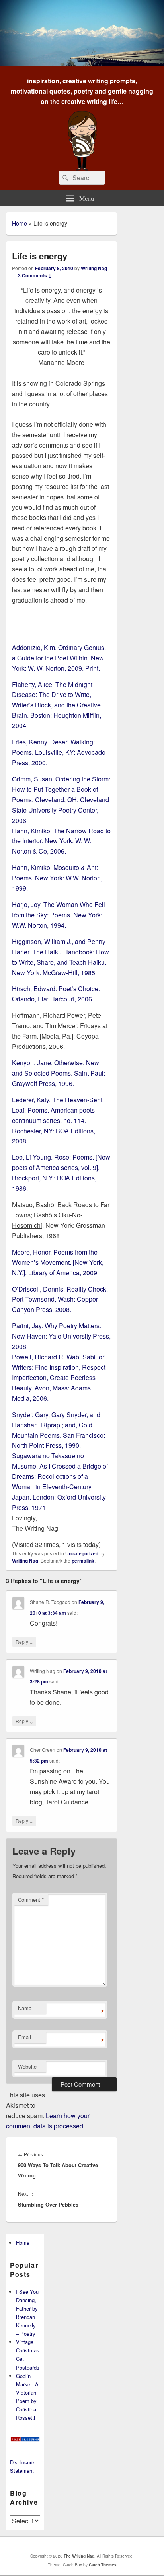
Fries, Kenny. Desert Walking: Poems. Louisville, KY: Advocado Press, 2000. (59, 752)
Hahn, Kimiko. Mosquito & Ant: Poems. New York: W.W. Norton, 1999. (57, 878)
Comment (31, 1900)
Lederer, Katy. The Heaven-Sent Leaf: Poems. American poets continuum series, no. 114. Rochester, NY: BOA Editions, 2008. (57, 1120)
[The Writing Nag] (82, 63)
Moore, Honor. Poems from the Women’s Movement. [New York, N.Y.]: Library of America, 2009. (58, 1262)
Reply (24, 1641)
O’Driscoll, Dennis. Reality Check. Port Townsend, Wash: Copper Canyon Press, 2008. (60, 1299)
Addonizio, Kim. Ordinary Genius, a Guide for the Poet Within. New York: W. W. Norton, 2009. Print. (59, 658)
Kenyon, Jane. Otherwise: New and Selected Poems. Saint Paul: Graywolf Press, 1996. (59, 1073)
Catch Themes (103, 2565)
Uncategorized (82, 1553)
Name (25, 2008)
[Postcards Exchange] (25, 2440)
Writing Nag (94, 268)
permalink (83, 1561)
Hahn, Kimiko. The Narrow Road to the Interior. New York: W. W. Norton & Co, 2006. (61, 841)
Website (27, 2066)
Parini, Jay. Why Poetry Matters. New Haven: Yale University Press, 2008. (61, 1336)
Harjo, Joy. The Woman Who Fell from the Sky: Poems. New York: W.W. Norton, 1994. (59, 915)
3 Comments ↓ (35, 275)
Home (20, 223)
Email (24, 2037)
